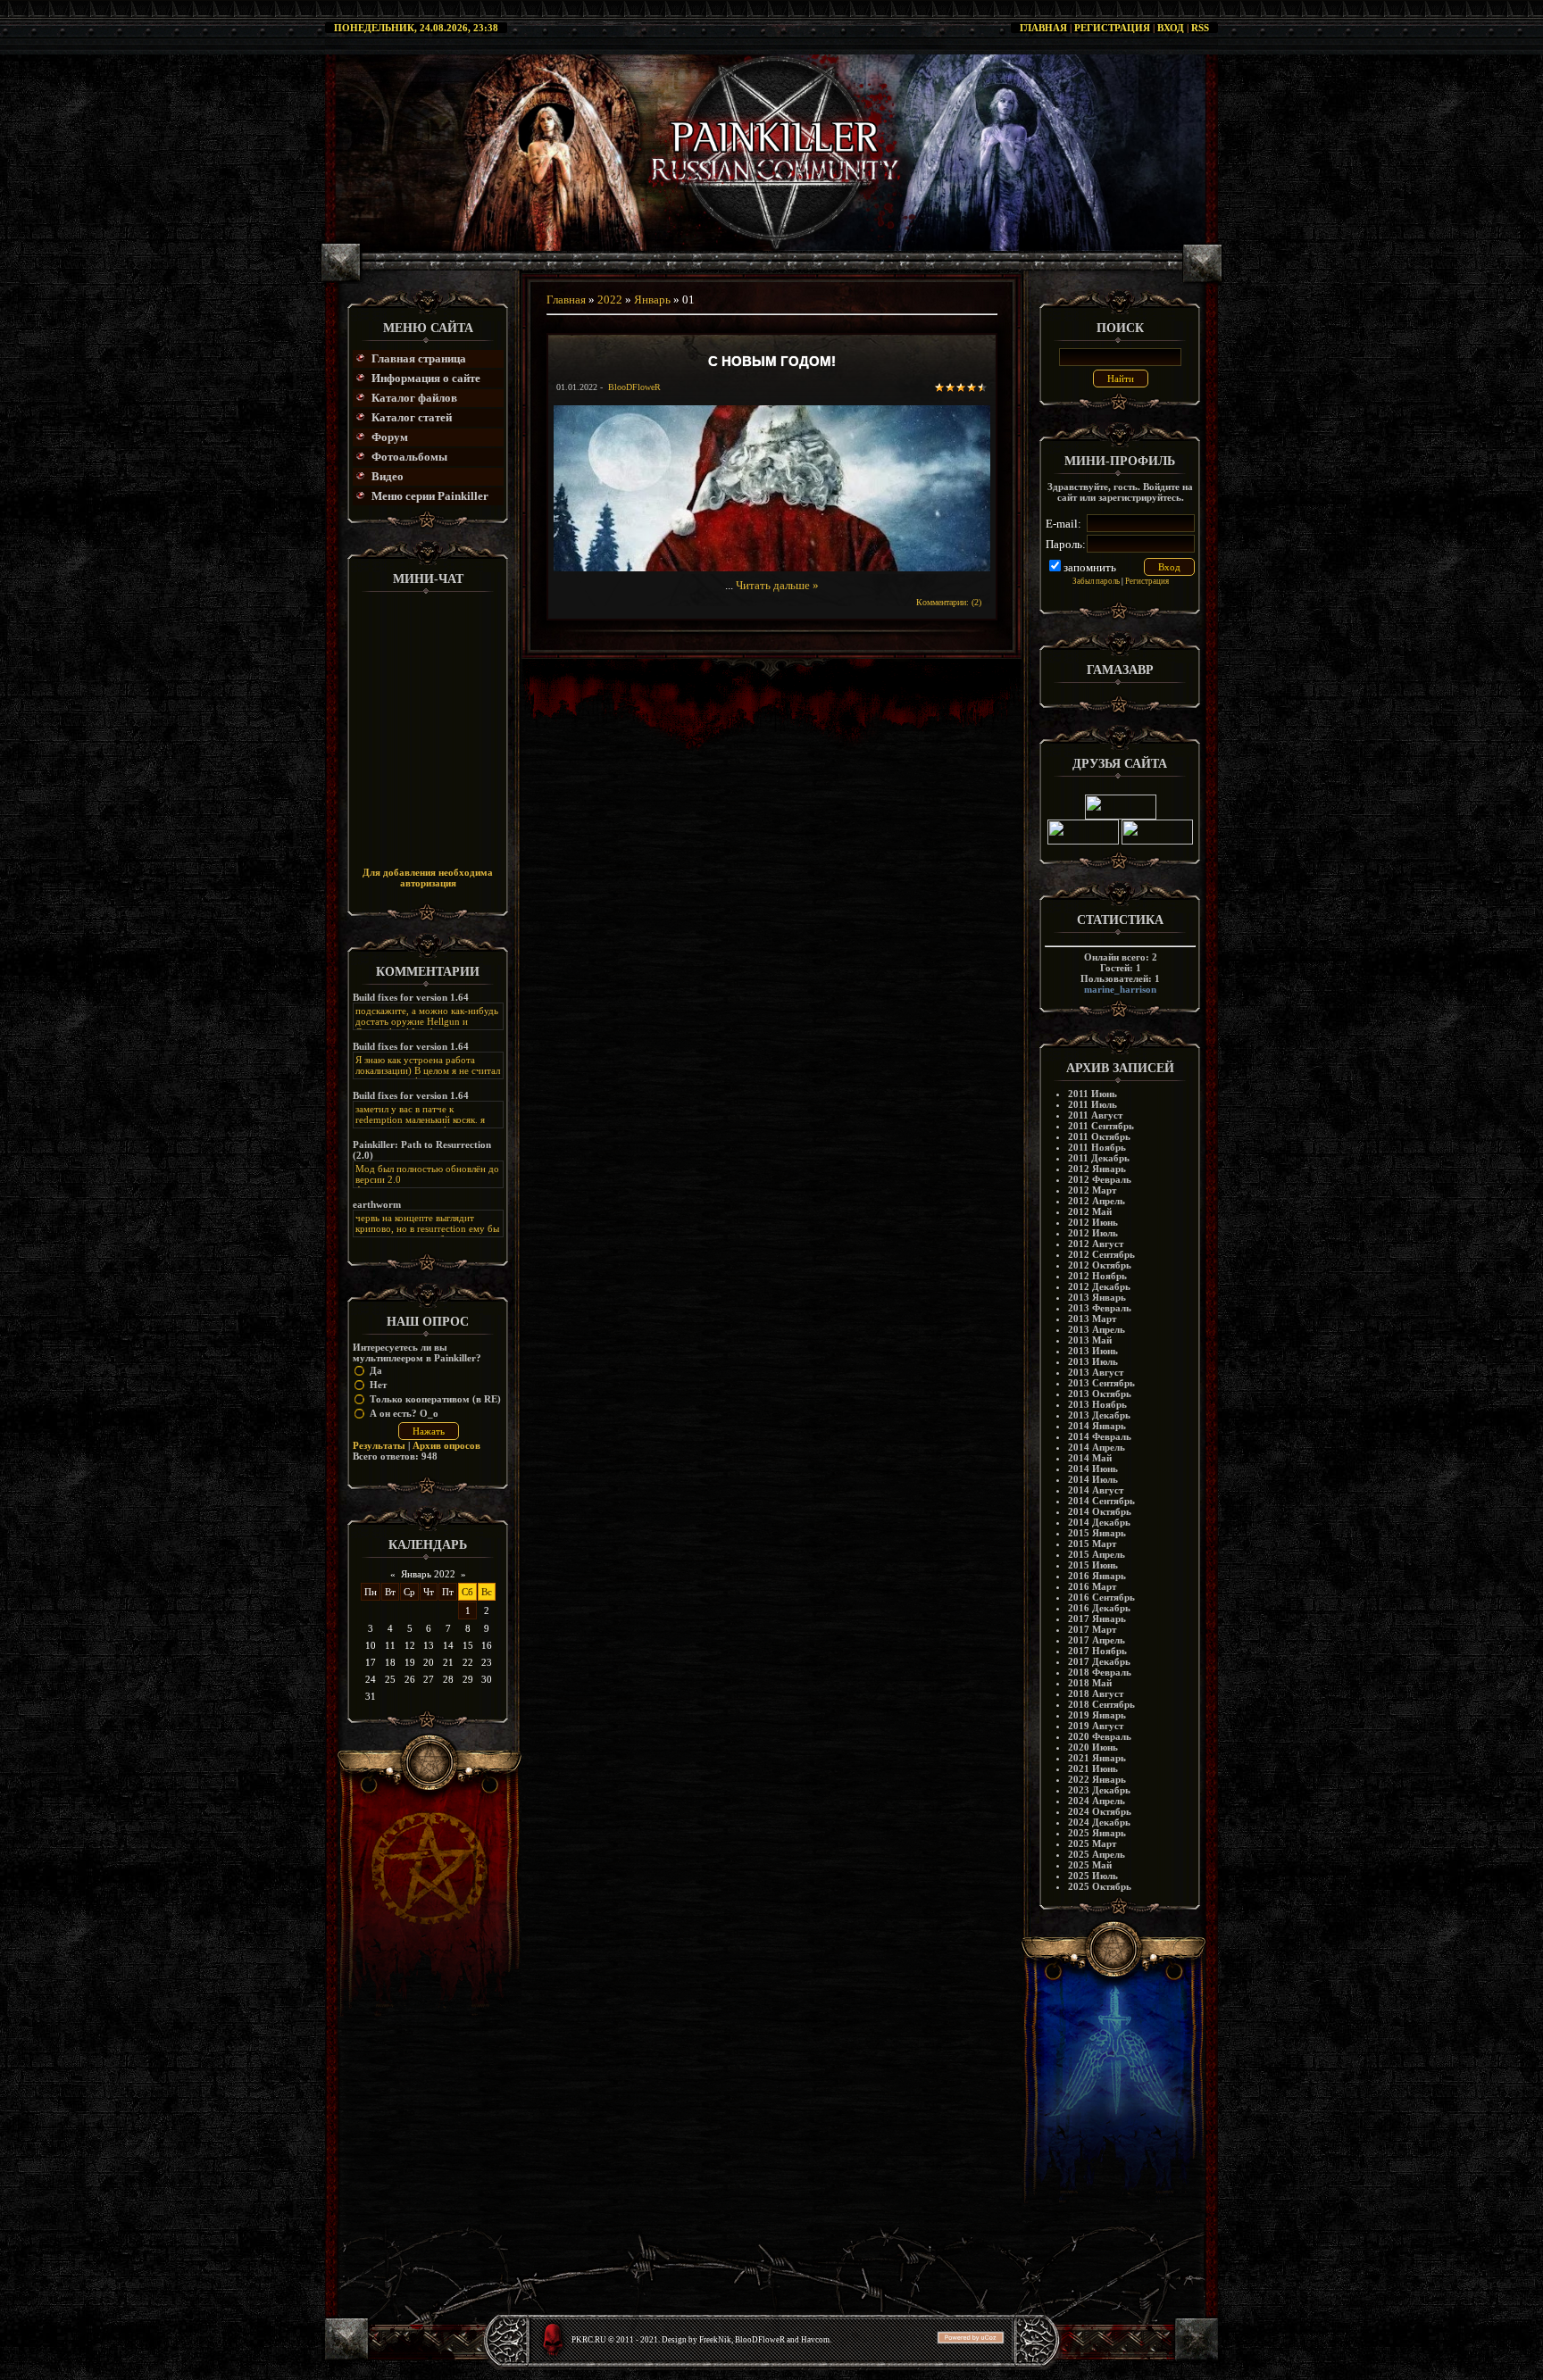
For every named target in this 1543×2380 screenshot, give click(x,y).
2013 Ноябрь (1097, 1404)
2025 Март (1092, 1843)
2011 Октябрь (1099, 1136)
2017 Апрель (1097, 1640)
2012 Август (1096, 1244)
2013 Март (1092, 1319)
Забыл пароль (1096, 581)
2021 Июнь (1093, 1768)
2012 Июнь (1093, 1222)
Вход (1171, 28)
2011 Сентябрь (1101, 1126)
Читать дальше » (777, 585)
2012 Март (1092, 1190)
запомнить (1090, 567)
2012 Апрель (1097, 1201)
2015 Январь (1097, 1533)
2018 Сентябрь (1101, 1704)
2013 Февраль (1100, 1308)
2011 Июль (1093, 1104)
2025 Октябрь (1100, 1886)
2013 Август (1096, 1372)
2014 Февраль (1100, 1436)
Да (376, 1370)
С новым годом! (772, 361)
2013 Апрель (1097, 1329)
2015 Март (1092, 1544)
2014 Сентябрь (1101, 1501)
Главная (1043, 28)
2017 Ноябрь (1097, 1651)
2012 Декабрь (1099, 1286)
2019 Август (1096, 1726)
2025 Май (1090, 1865)
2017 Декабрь (1099, 1661)
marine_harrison (1120, 989)
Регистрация (1112, 28)
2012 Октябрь (1100, 1265)
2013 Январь (1097, 1297)
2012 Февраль (1100, 1179)
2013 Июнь (1093, 1351)
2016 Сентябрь (1101, 1597)
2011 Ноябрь (1097, 1147)
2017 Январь (1097, 1619)
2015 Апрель (1097, 1554)
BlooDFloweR (634, 387)
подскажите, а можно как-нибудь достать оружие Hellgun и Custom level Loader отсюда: (427, 1021)
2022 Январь (1097, 1779)
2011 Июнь (1093, 1094)
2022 (610, 300)
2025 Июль (1093, 1876)
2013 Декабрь (1099, 1415)
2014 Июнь (1093, 1469)
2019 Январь (1097, 1715)
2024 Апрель (1097, 1801)
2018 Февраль (1100, 1672)
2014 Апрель (1097, 1447)
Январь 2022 (428, 1574)
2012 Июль (1093, 1233)
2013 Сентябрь (1101, 1383)
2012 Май (1090, 1211)
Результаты (379, 1445)
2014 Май (1090, 1458)
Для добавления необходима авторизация (428, 878)
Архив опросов (446, 1445)
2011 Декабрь (1099, 1158)
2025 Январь (1097, 1833)
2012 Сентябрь (1101, 1254)
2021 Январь (1097, 1758)
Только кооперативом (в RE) (435, 1399)
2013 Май (1090, 1340)
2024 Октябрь (1100, 1811)
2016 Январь (1097, 1576)
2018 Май (1090, 1683)
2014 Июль (1093, 1479)
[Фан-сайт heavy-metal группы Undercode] (1121, 816)
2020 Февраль (1100, 1736)
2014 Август (1096, 1490)
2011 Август (1095, 1115)
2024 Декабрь (1099, 1822)
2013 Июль (1093, 1361)
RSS (1200, 28)
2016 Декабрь (1099, 1608)
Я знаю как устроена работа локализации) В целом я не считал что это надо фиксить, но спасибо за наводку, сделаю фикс (428, 1076)
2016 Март (1092, 1586)
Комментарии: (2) (949, 602)
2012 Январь (1097, 1169)
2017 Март (1092, 1629)
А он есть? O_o (404, 1413)
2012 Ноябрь (1097, 1276)
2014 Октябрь (1100, 1511)
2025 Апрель (1097, 1854)
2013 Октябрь (1100, 1394)
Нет (378, 1385)
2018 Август (1096, 1693)
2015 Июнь (1093, 1565)
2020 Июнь (1093, 1747)
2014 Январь (1097, 1426)
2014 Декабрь (1099, 1522)
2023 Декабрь (1099, 1790)
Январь (652, 300)
